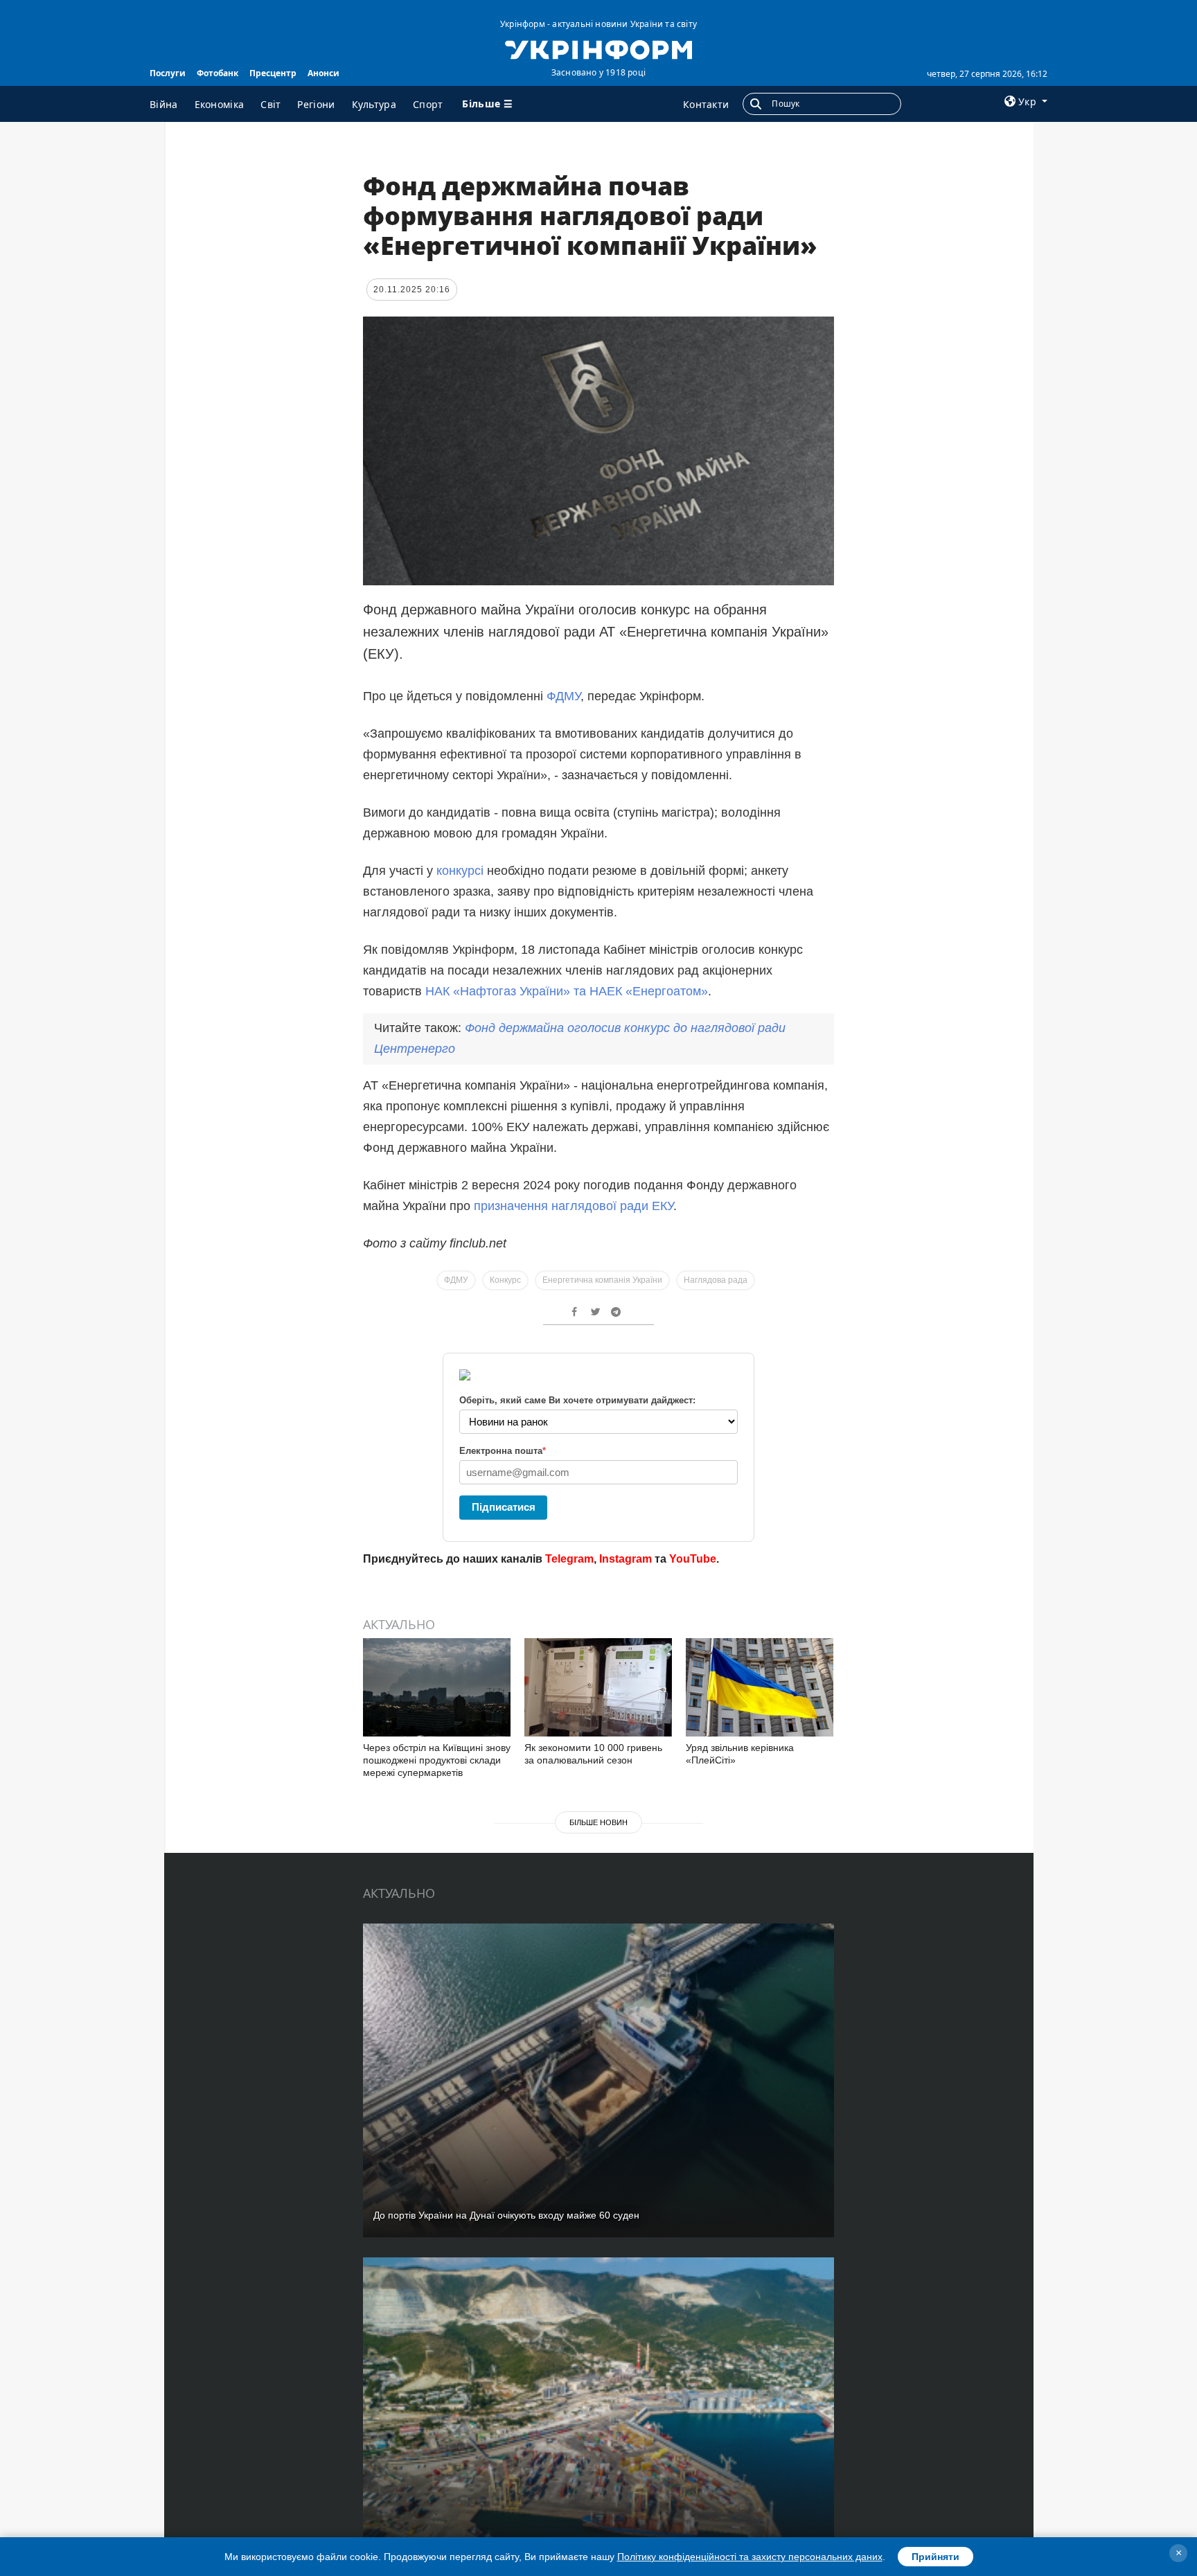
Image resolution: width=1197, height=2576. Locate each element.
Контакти (706, 104)
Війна (164, 104)
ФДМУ (564, 696)
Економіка (220, 104)
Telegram (569, 1559)
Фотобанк (218, 73)
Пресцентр (273, 73)
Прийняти (936, 2557)
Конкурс (505, 1280)
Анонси (323, 73)
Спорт (428, 104)
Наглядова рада (716, 1280)
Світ (271, 104)
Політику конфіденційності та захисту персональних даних (750, 2557)
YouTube (693, 1559)
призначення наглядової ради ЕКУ (574, 1206)
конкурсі (462, 871)
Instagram (626, 1559)
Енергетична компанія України (602, 1280)
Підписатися (504, 1507)
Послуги (168, 73)
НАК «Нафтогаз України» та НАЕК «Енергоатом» (567, 991)
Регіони (316, 104)
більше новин (598, 1822)
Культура (374, 104)
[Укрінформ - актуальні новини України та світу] (598, 48)
